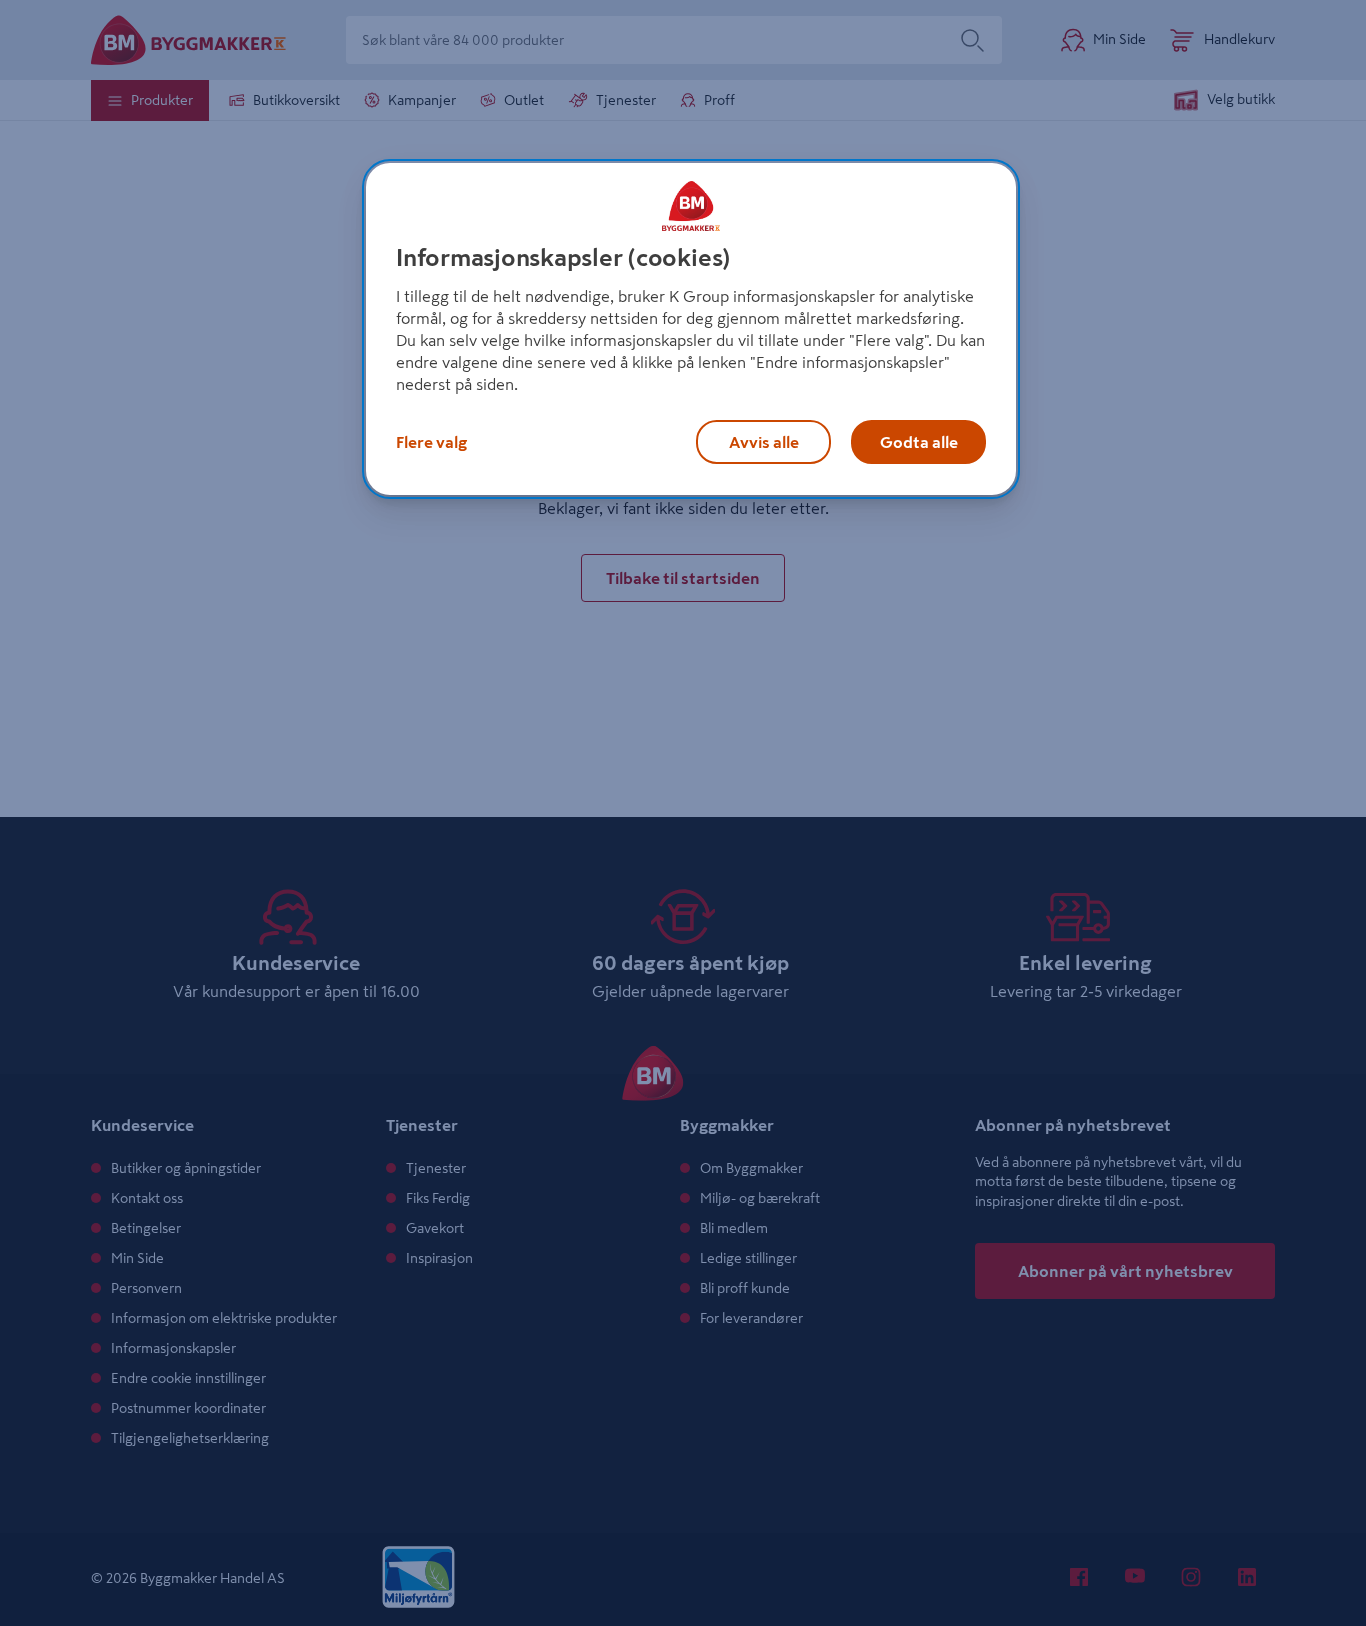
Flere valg (431, 442)
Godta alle (919, 442)
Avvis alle (764, 442)
